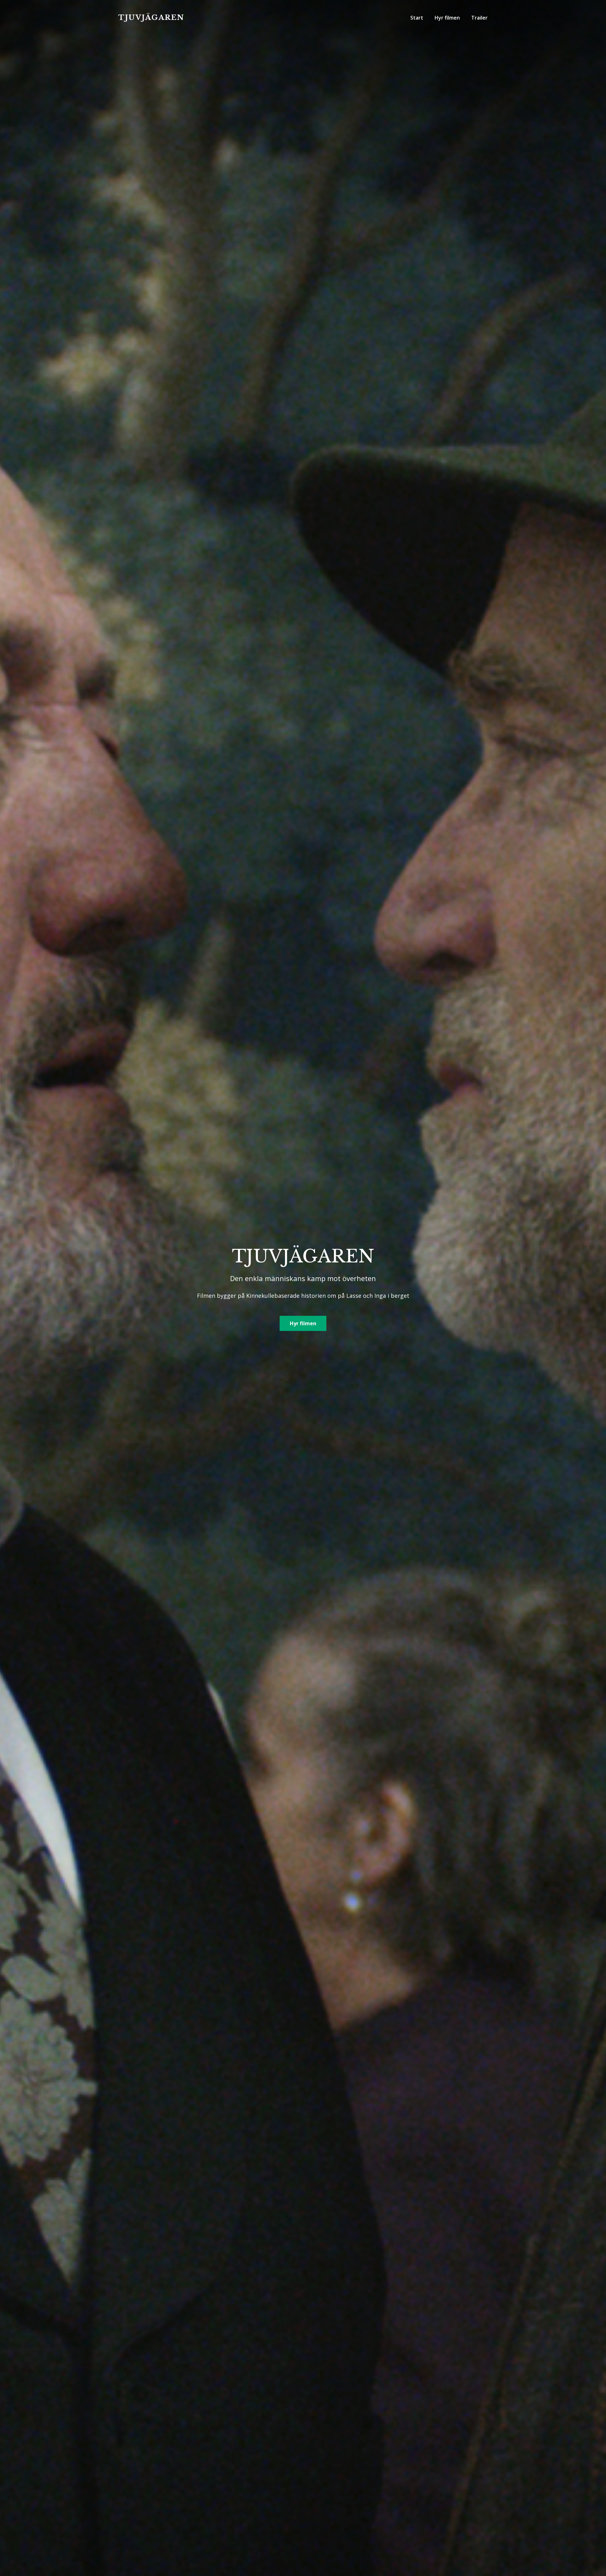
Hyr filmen (303, 1323)
